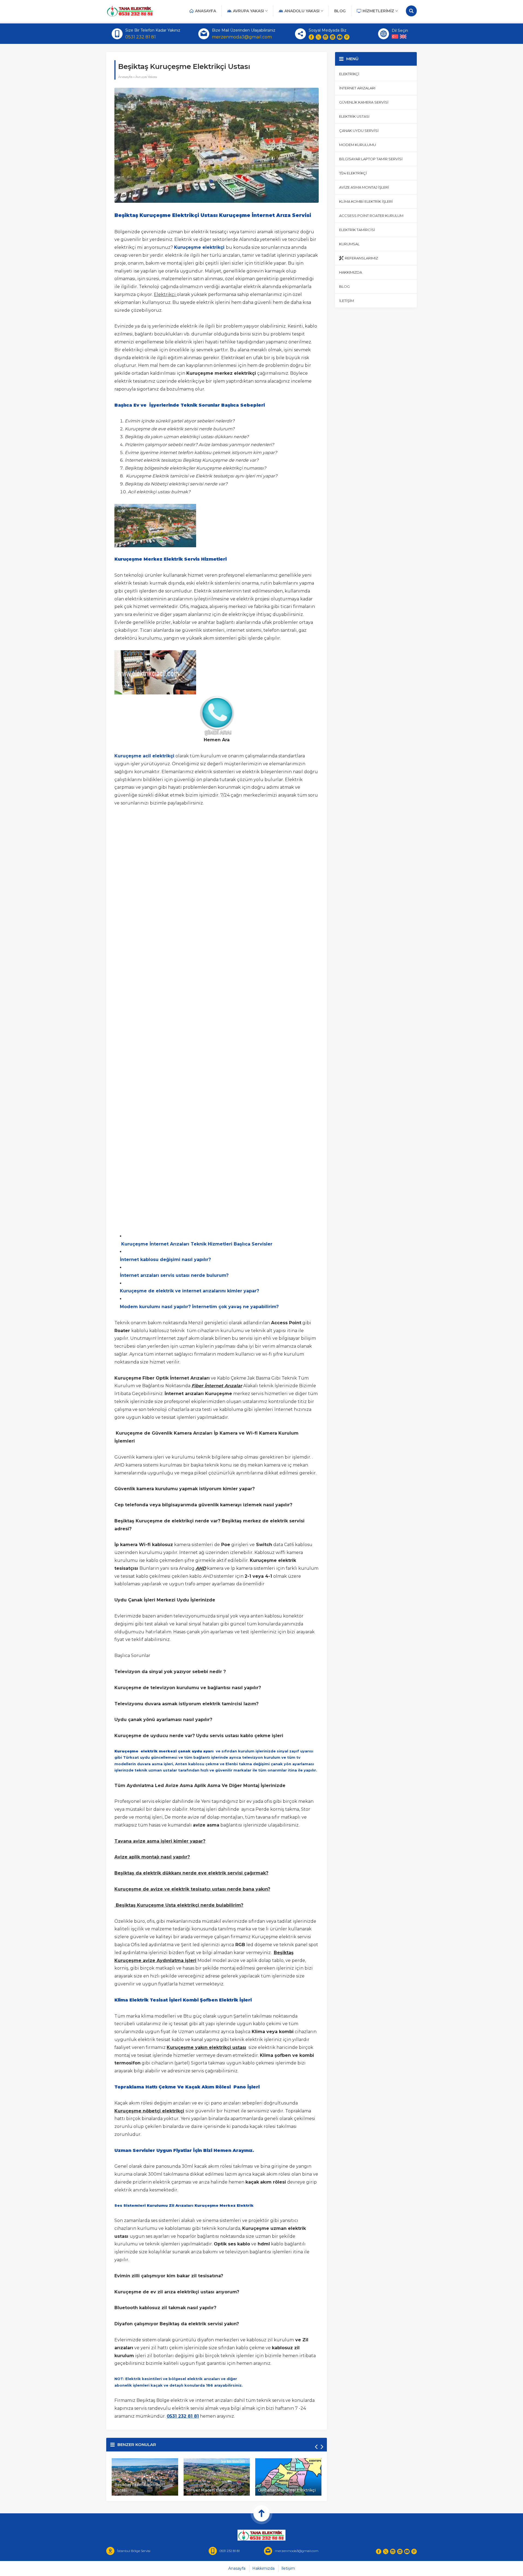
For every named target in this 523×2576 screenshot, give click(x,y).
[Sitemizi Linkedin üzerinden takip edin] (333, 37)
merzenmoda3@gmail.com (242, 37)
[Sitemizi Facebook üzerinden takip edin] (311, 37)
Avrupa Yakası (146, 77)
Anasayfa (125, 77)
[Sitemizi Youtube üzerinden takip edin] (340, 37)
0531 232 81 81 (141, 37)
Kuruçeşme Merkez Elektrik (224, 2205)
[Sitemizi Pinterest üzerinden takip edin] (347, 37)
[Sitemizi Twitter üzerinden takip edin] (318, 37)
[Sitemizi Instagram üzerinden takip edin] (326, 37)
